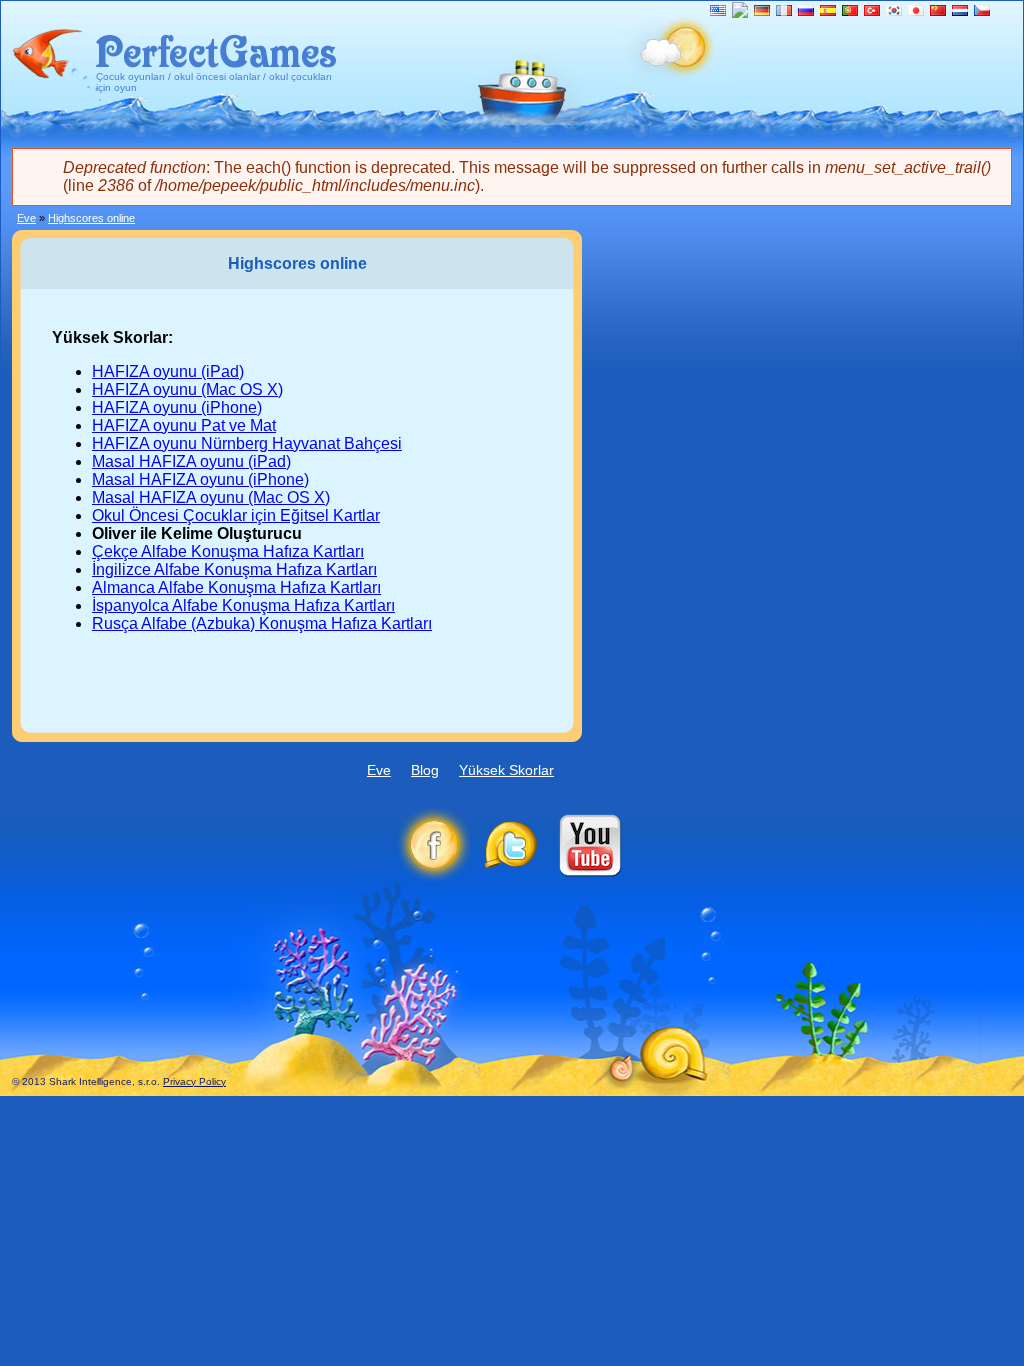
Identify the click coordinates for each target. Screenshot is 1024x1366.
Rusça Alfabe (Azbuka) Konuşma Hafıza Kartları (262, 623)
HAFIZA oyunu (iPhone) (177, 407)
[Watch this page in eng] (718, 10)
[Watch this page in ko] (894, 10)
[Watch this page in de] (762, 10)
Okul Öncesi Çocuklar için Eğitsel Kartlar (236, 515)
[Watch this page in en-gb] (740, 12)
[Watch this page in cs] (982, 10)
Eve (26, 218)
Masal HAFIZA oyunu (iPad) (191, 461)
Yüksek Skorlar (506, 770)
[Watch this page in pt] (850, 10)
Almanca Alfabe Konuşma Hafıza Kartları (236, 587)
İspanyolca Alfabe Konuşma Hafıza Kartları (243, 605)
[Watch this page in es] (828, 10)
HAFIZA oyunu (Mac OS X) (187, 389)
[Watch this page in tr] (872, 10)
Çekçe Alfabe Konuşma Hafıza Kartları (228, 551)
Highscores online (91, 218)
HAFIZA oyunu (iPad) (168, 371)
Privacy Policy (194, 1081)
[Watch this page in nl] (960, 10)
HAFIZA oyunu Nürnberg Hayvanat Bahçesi (247, 443)
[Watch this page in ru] (806, 10)
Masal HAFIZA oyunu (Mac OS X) (211, 497)
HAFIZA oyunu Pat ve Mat (184, 425)
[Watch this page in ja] (916, 10)
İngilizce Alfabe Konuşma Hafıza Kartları (234, 569)
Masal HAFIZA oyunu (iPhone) (200, 479)
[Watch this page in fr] (784, 10)
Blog (425, 770)
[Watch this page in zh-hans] (938, 10)
